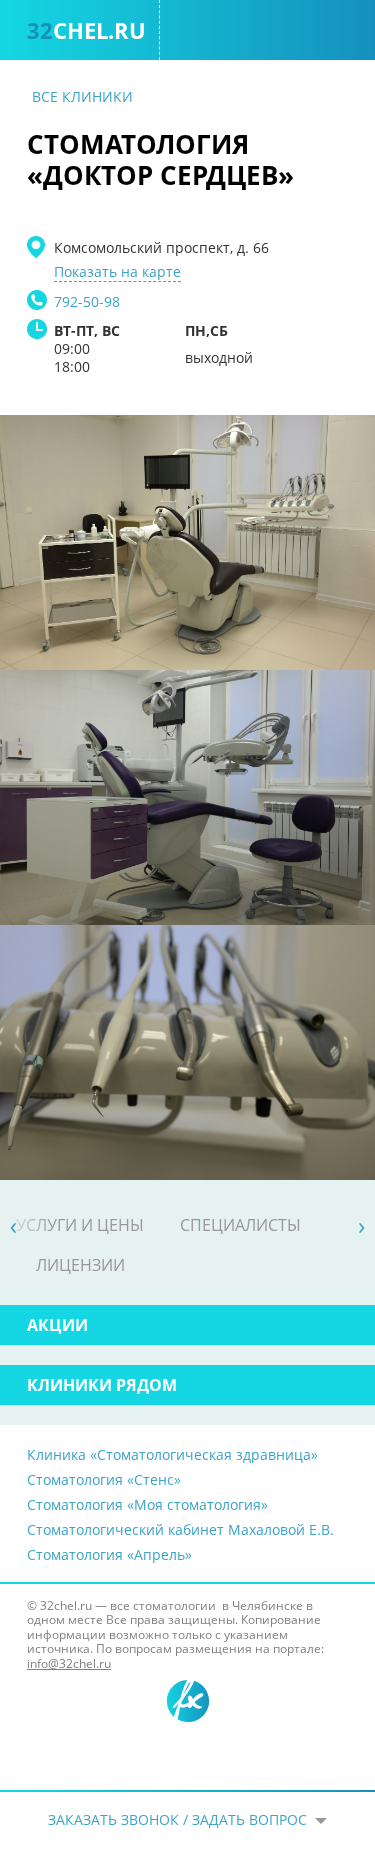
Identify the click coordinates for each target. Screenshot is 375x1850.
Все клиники (82, 96)
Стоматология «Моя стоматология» (147, 1504)
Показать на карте (117, 272)
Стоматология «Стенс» (104, 1479)
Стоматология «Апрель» (109, 1554)
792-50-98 (87, 301)
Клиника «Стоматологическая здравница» (172, 1454)
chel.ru (86, 30)
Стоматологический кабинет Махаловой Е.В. (180, 1529)
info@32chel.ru (69, 1663)
